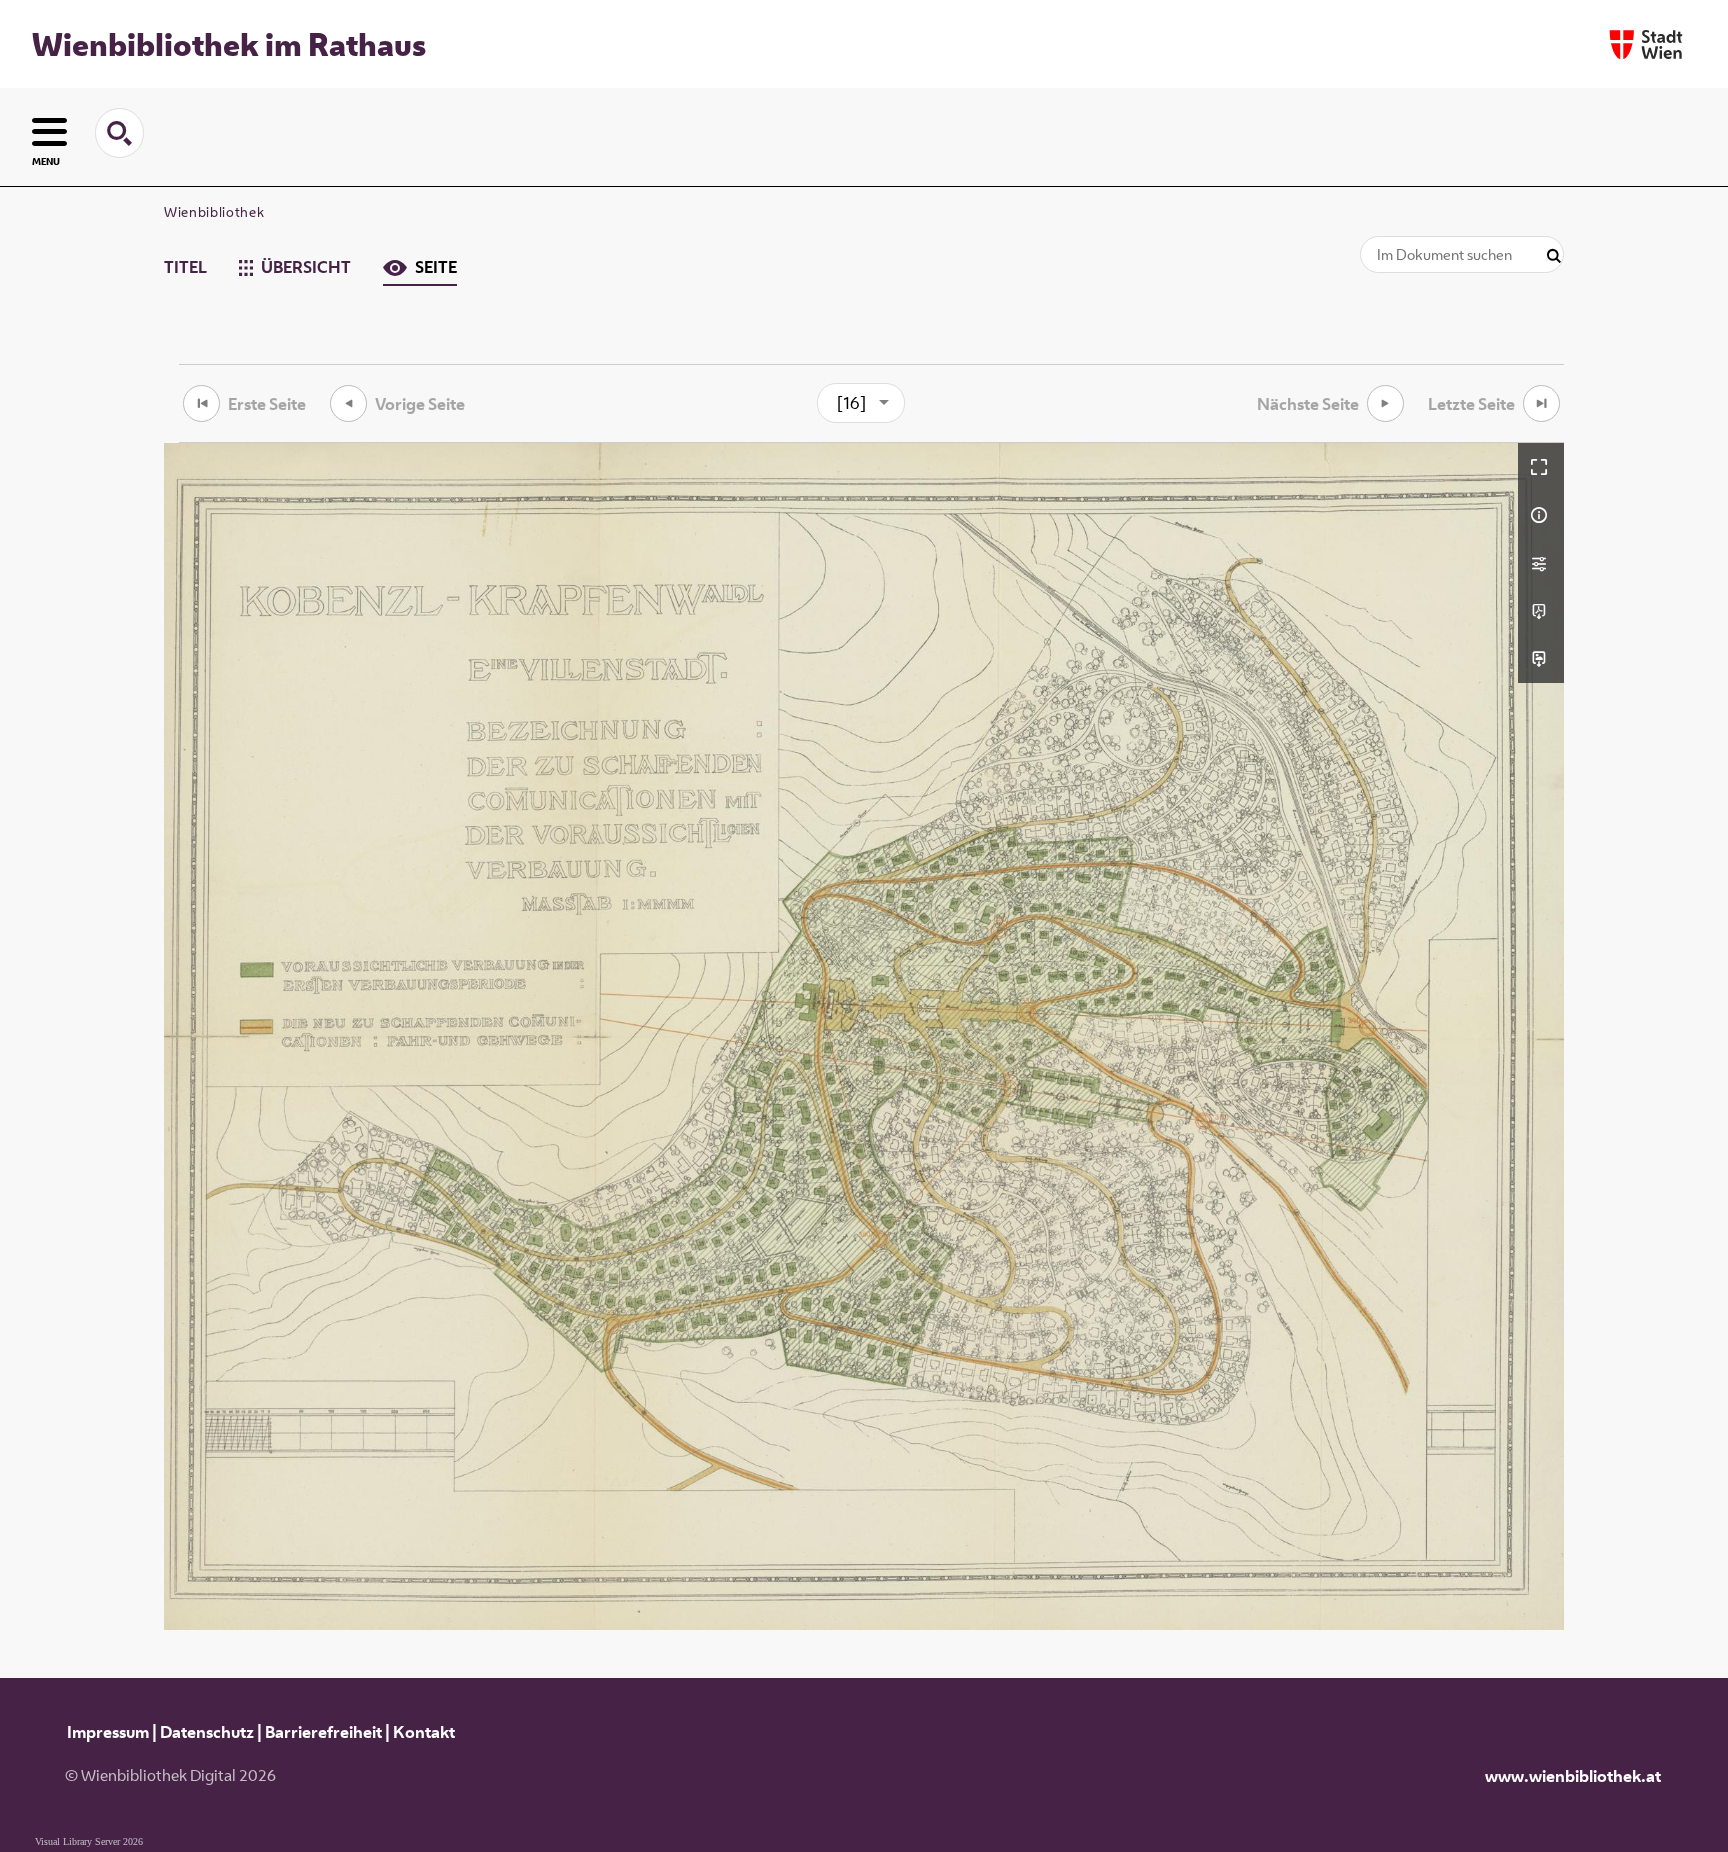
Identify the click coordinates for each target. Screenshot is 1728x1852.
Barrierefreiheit (323, 1732)
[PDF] (1541, 611)
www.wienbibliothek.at (1573, 1776)
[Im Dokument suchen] (1554, 256)
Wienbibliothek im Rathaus (229, 44)
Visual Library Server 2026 (89, 1841)
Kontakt (424, 1732)
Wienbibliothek (214, 212)
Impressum (108, 1732)
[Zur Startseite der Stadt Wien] (1646, 44)
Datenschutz (207, 1732)
